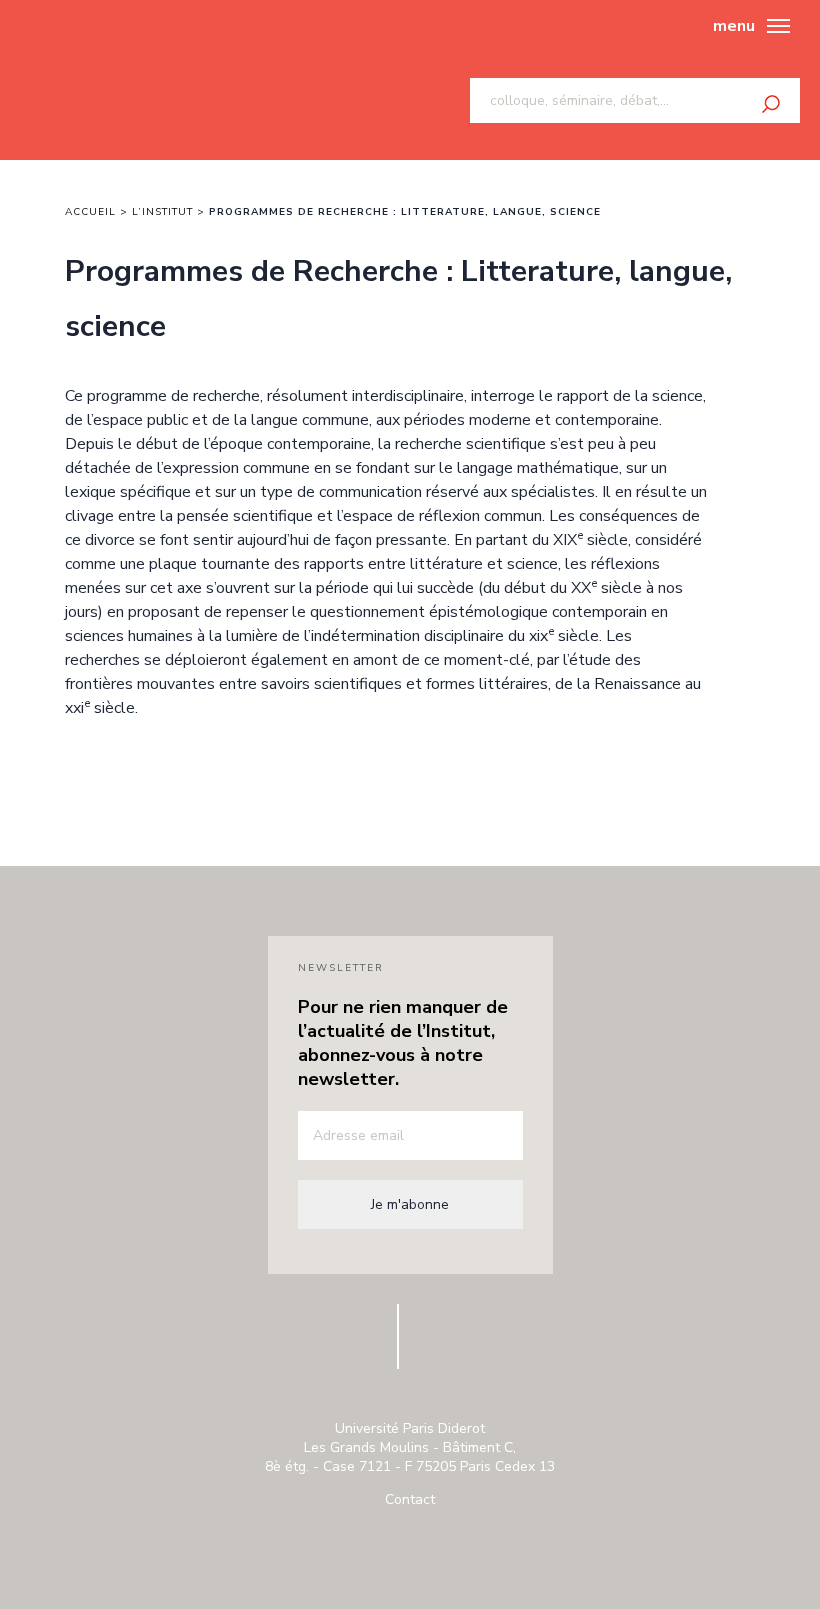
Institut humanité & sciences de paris (111, 80)
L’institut (162, 212)
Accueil (90, 212)
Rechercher (771, 104)
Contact (410, 1499)
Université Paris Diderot (294, 1347)
